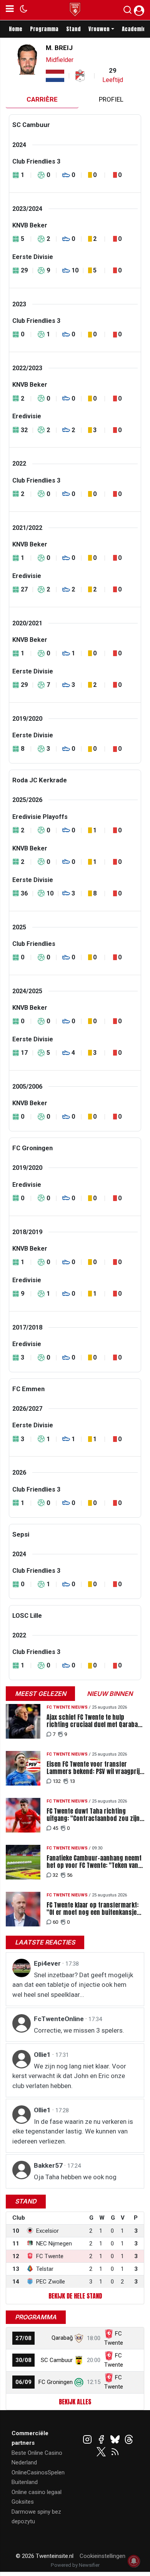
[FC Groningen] (79, 2382)
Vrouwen (99, 29)
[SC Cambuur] (79, 2360)
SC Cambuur (57, 2360)
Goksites (23, 2502)
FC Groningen (56, 2382)
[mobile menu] (10, 10)
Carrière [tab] (42, 99)
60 (55, 1922)
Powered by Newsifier (75, 2565)
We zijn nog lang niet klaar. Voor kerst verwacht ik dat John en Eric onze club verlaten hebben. (69, 2076)
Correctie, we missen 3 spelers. (79, 2030)
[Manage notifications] (134, 2561)
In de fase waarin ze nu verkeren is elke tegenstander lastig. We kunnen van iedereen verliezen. (73, 2131)
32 (55, 1875)
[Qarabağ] (79, 2338)
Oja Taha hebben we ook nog (75, 2177)
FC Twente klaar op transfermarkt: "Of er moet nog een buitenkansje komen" (92, 1909)
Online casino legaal (37, 2492)
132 (57, 1781)
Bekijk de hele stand (75, 2296)
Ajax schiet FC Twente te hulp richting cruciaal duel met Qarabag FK (94, 1721)
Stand (73, 29)
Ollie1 (43, 2055)
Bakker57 (49, 2165)
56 (70, 1875)
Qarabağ (62, 2338)
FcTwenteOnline (60, 2019)
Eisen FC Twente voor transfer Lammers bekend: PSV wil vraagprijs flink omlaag (95, 1768)
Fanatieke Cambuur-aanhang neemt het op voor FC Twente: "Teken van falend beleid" (94, 1862)
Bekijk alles (75, 2402)
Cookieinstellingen (102, 2556)
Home (16, 29)
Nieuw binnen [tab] (110, 1694)
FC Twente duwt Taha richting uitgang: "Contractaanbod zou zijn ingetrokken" (93, 1815)
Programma (44, 29)
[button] (127, 12)
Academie (134, 29)
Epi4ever (48, 1963)
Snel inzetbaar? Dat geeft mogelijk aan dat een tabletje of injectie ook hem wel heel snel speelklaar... (73, 1985)
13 (72, 1781)
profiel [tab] (111, 99)
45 (55, 1828)
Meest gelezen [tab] (41, 1694)
